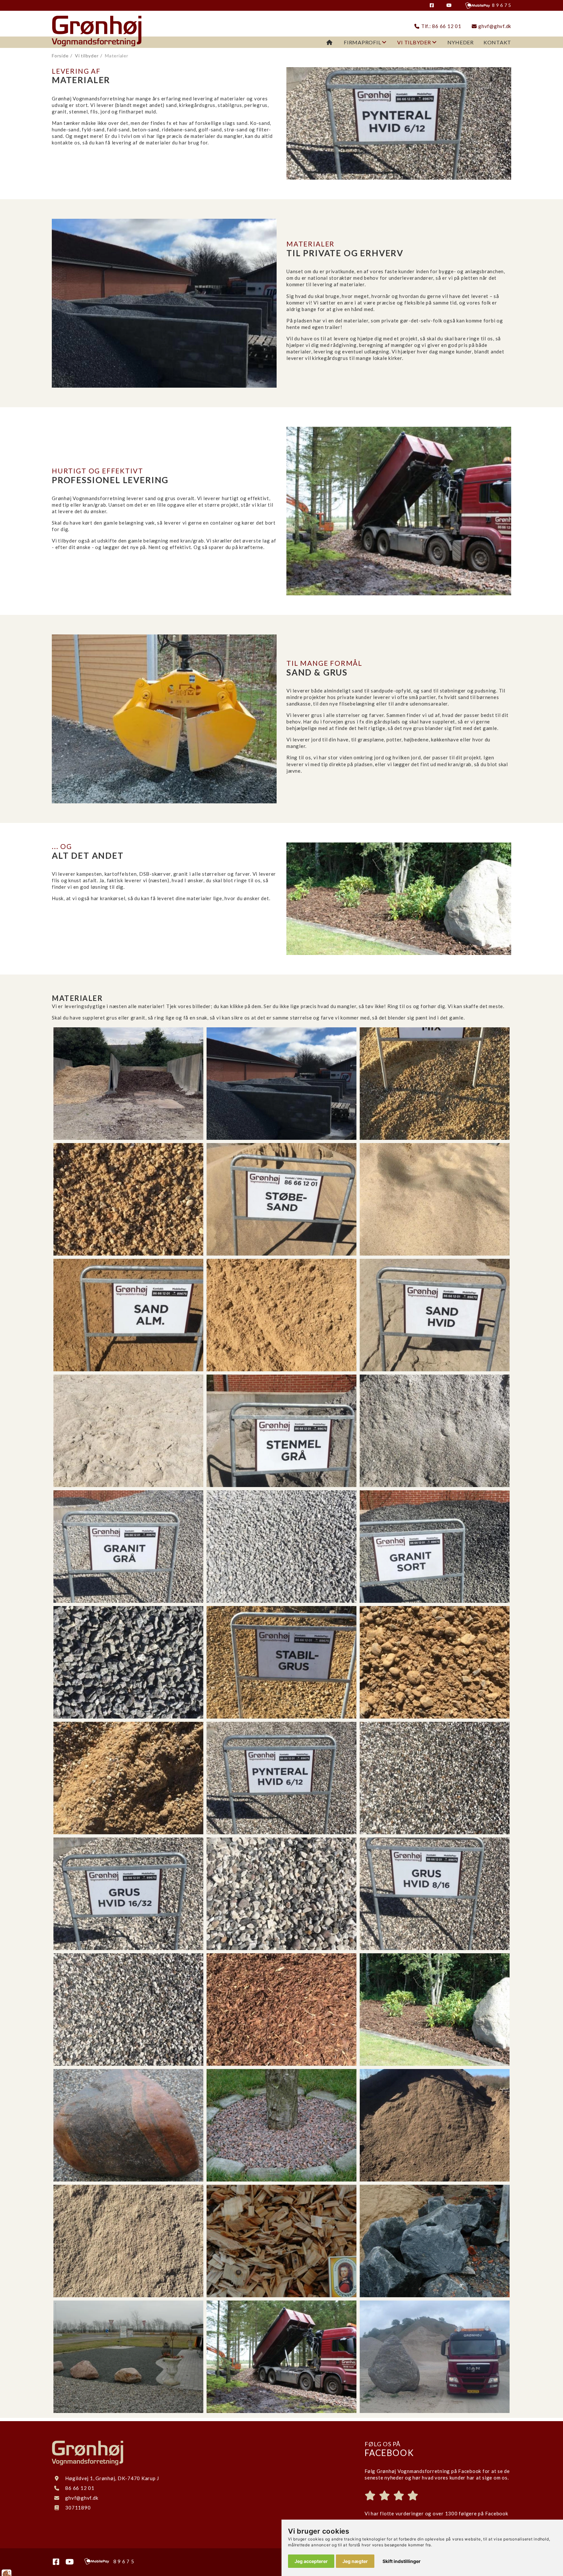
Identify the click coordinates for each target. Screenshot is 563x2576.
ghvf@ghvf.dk (494, 26)
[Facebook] (437, 5)
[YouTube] (455, 5)
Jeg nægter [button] (355, 2561)
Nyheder (461, 42)
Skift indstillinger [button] (402, 2561)
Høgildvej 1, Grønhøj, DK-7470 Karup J (112, 2478)
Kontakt (497, 42)
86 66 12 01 (80, 2488)
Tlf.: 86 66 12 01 (440, 26)
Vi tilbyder (414, 42)
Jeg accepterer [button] (311, 2561)
